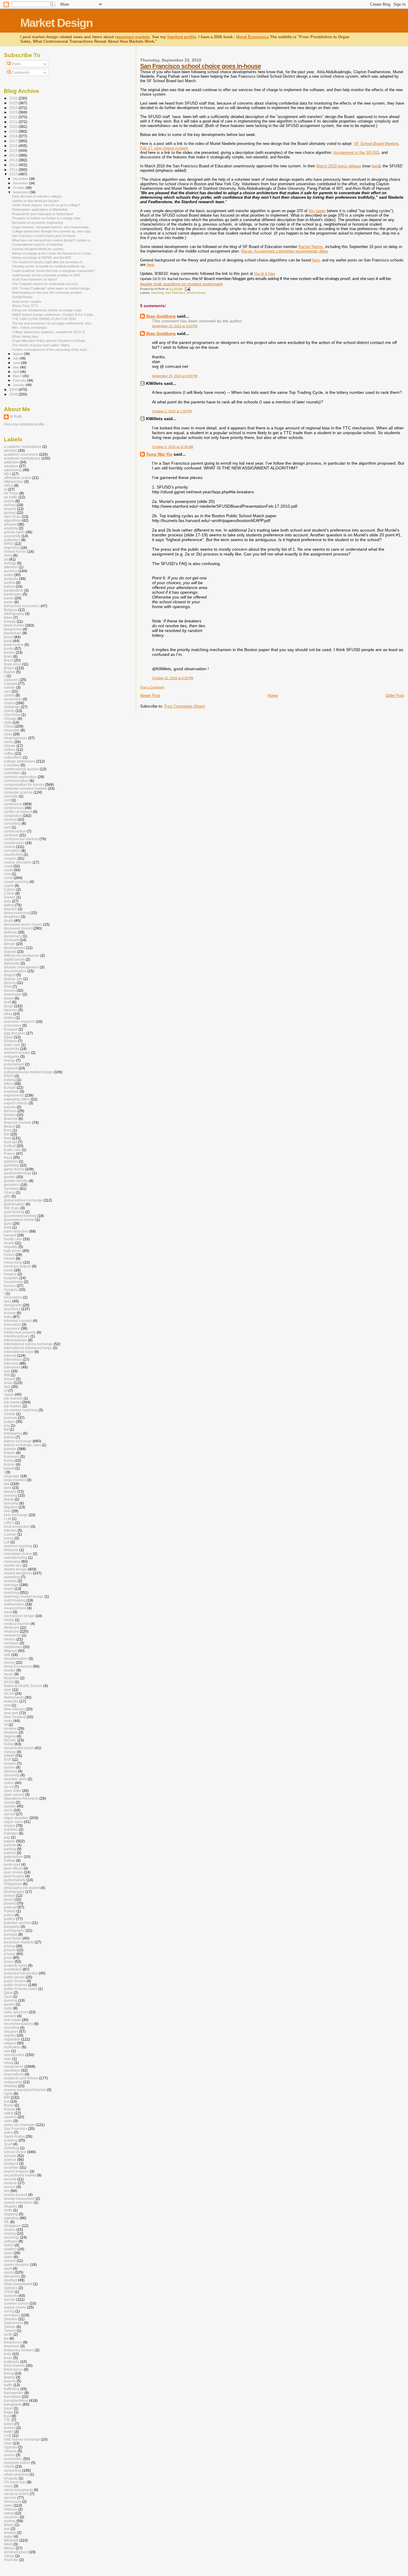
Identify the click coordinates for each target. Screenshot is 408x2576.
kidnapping (13, 1433)
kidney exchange (18, 1441)
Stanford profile (181, 37)
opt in (8, 1810)
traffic (8, 2385)
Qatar (8, 1993)
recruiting (11, 2028)
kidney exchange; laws (22, 1445)
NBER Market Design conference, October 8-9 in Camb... (54, 315)
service (10, 2187)
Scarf (8, 2144)
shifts (8, 2210)
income (10, 1313)
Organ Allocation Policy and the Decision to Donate (49, 341)
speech (10, 2261)
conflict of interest (18, 812)
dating (9, 905)
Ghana (9, 1192)
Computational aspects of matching (37, 244)
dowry (9, 998)
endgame (12, 1056)
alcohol (10, 513)
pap (7, 1837)
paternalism (13, 1857)
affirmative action (18, 478)
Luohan (10, 1534)
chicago (10, 718)
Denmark (11, 940)
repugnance (14, 2066)
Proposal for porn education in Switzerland (42, 214)
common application (20, 777)
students (11, 2296)
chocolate (12, 730)
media (9, 1620)
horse (9, 1270)
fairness (10, 1111)
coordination (14, 843)
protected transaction (21, 1973)
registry (10, 2035)
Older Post (395, 695)
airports (10, 509)
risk (7, 2101)
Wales (9, 2525)
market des (13, 1565)
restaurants (13, 2082)
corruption (12, 851)
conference (13, 804)
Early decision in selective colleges (37, 196)
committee (12, 773)
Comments (20, 73)
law (7, 1484)
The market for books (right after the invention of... (48, 262)
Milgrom (10, 1651)
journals (10, 1418)
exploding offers (17, 1099)
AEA (7, 474)
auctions (11, 571)
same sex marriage (19, 2125)
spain (8, 2253)
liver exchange (16, 1515)
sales (8, 2121)
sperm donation (17, 2264)
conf (7, 800)
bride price (13, 664)
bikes (8, 617)
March (18, 376)
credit (8, 870)
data (7, 901)
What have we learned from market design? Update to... (52, 240)
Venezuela (13, 2501)
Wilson (9, 2548)
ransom (10, 2016)
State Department (18, 2284)
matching (157, 293)
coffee (9, 753)
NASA (9, 1682)
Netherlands (14, 1697)
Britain (9, 668)
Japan (9, 1394)
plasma (10, 1903)
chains (9, 703)
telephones (13, 2342)
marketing (12, 1577)
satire (8, 2132)
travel (8, 2408)
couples (10, 858)
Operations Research (21, 1798)
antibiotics (12, 540)
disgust (10, 975)
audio (9, 575)
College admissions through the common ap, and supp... (53, 231)
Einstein (10, 1041)
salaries (10, 2117)
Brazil (9, 660)
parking (10, 1849)
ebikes (9, 1018)
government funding (20, 1216)
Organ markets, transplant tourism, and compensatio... (52, 227)
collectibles (13, 757)
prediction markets (19, 1942)
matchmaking (15, 1600)
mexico (10, 1639)
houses (10, 1286)
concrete (11, 796)
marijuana (12, 1561)
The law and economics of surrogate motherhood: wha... (53, 323)
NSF (7, 1760)
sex (7, 2191)
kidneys (10, 1449)
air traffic (11, 497)
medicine (11, 1631)
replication (12, 2047)
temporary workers (19, 2350)
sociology (12, 2237)
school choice (196, 293)
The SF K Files (265, 274)
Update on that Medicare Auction (35, 201)
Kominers (12, 1457)
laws (8, 1488)
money (9, 1662)
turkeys (10, 2428)
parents (10, 1845)
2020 (14, 127)
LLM (7, 1519)
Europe (10, 1088)
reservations (14, 2074)
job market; (13, 1406)
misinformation (16, 1659)
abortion (11, 450)
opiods (9, 1802)
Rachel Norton (311, 247)
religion (10, 2043)
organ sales (13, 1822)
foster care (12, 1150)
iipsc (8, 1301)
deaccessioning (17, 913)
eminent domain (17, 1053)
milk (7, 1655)
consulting (12, 823)
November (21, 183)
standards (12, 2276)
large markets (15, 1480)
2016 (14, 146)
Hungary (11, 1289)
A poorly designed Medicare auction (38, 249)
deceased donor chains (23, 924)
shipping (11, 2214)
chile (8, 722)
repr (7, 2051)
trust (7, 2416)
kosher (9, 1464)
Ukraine (10, 2451)
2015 (14, 150)
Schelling (11, 2148)
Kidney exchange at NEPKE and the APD (42, 258)
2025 (14, 103)
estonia (10, 1080)
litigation (11, 1507)
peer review (13, 1872)
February (20, 380)
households (13, 1282)
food (7, 1138)
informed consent (18, 1321)
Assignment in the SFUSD (356, 153)
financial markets (18, 1122)
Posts (16, 64)
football (10, 1146)
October (19, 188)
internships (13, 1359)
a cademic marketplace (23, 447)
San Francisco (175, 293)
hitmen (9, 1258)
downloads (13, 994)
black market (14, 625)
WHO (8, 2544)
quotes (9, 2004)
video (8, 2505)
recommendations (19, 2024)
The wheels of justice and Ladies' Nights (41, 345)
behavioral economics (22, 606)
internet (10, 1356)
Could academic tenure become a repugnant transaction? (53, 271)
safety (9, 2113)
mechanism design (19, 1616)
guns (8, 1223)
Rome (9, 2105)
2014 (14, 155)
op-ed (9, 1787)
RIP (7, 2097)
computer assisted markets (26, 788)
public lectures (16, 1985)
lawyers (10, 1491)
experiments (14, 1095)
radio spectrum (16, 2012)
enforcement (14, 1064)
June (17, 363)
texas (8, 2358)
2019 (14, 131)
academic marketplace (22, 458)
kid (6, 1429)
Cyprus (10, 889)
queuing (11, 2000)
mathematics (14, 1604)
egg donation (15, 1033)
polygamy (12, 1927)
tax (6, 2338)
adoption (11, 466)
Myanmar (11, 1678)
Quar (8, 1996)
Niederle (11, 1732)
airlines (10, 505)
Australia (11, 579)
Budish (10, 672)
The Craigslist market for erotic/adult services (45, 284)
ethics (9, 1084)
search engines (16, 2171)
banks (9, 598)
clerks (9, 742)
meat (8, 1612)
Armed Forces (15, 551)
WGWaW (11, 2540)
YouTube (11, 2560)
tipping (9, 2377)
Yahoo (9, 2556)
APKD (9, 544)
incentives (12, 1309)
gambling (11, 1165)
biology (10, 621)
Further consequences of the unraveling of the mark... (51, 350)
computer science (18, 792)
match (9, 1589)
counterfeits (13, 854)
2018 (14, 136)
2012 (14, 165)
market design (15, 1569)
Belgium (11, 610)
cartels (9, 695)
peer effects (13, 1868)
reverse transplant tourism (25, 2090)
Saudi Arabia (14, 2136)
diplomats (12, 963)
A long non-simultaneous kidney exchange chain (47, 310)
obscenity (12, 1775)
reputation (12, 2070)
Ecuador (11, 1029)
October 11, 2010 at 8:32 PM (173, 678)
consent (10, 819)
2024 (14, 108)
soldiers (10, 2249)
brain (8, 656)
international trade (19, 1352)
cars (7, 691)
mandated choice (18, 1554)
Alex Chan (12, 516)
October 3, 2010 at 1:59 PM (172, 411)
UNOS (9, 2466)
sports (9, 2272)
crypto (9, 886)
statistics (11, 2288)
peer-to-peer (14, 1876)
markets (10, 1581)
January (19, 385)
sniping (10, 2233)
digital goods (14, 959)
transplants (13, 2404)
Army (8, 555)
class (8, 734)
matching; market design (24, 1596)
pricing (9, 1946)
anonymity (12, 536)
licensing (11, 1503)
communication (16, 781)
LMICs (9, 1523)
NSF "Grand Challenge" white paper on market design (51, 288)
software (11, 2241)
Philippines (13, 1884)
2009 (14, 389)
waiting (10, 2521)
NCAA (9, 1693)
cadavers (11, 680)
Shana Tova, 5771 (25, 306)
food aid (10, 1142)
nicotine (10, 1728)
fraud (8, 1157)
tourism (10, 2381)
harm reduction (16, 1231)
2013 (14, 160)
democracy (13, 936)
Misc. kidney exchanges (30, 327)
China (9, 726)
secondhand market (20, 2175)
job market (12, 1402)
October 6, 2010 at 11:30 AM (173, 447)
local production (17, 1526)
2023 (14, 112)
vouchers (11, 2517)
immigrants (13, 1305)
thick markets (14, 2365)
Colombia (12, 765)
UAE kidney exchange (22, 2439)
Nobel (9, 1744)
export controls (16, 1103)
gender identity (16, 1181)
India (8, 1317)
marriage (11, 1585)
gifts (7, 1196)
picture (9, 1895)
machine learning (18, 1546)
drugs (9, 1006)
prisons (10, 1950)
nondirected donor (19, 1748)
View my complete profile (24, 424)
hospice (10, 1274)
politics (10, 1919)
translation (12, 2397)
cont (7, 827)
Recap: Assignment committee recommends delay (285, 251)
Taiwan (10, 2327)
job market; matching (21, 1410)
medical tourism (17, 1624)
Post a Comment (152, 687)
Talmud (10, 2331)
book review (14, 645)
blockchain (13, 633)
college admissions (20, 761)
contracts (11, 835)
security (10, 2179)
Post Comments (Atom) (185, 706)
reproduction (14, 2055)
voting (9, 2513)
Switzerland (13, 2323)
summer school (16, 2303)
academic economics (21, 454)
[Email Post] (187, 289)
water (8, 2536)
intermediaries (16, 1340)
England (11, 1068)
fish (7, 1134)
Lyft (7, 1542)
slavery (10, 2230)
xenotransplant (16, 2552)
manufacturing (16, 1558)
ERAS (9, 1076)
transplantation (16, 2400)
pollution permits (17, 1923)
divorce (10, 983)
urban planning (16, 2474)
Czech (9, 893)
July (16, 358)
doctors (10, 990)
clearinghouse (16, 738)
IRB (7, 1375)
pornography (14, 1930)
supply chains (15, 2307)
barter (9, 602)
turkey (9, 2424)
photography (14, 1892)
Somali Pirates (22, 297)
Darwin (10, 897)
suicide (10, 2299)
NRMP (9, 1756)
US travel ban (15, 2482)
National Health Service (23, 1686)
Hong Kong (13, 1262)
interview (11, 1363)
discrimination (15, 971)
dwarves (11, 1010)
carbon (10, 687)
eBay (8, 1014)
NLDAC (10, 1740)
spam (8, 2257)
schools (10, 2156)
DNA (8, 987)
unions (9, 2455)
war (7, 2529)
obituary (10, 1771)
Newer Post (150, 695)
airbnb (9, 501)
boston (9, 652)
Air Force (11, 493)
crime (8, 878)
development (14, 948)
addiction (11, 462)
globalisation (14, 1204)
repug (9, 2063)
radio (8, 2008)
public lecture (15, 1981)
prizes (9, 1962)
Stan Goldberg (161, 316)
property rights (16, 1965)
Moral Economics (253, 37)
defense (10, 932)
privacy (10, 1954)
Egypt (9, 1037)
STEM (9, 2292)
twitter (9, 2432)
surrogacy (12, 2315)
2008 (14, 394)
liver (7, 1511)
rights (8, 2094)
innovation (12, 1324)
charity (9, 711)
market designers (18, 1573)
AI (6, 489)
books (9, 649)
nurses (9, 1767)
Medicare (11, 1627)
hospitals (11, 1278)
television (12, 2346)
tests (8, 2354)
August (18, 354)
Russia (10, 2109)
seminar (10, 2183)
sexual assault (16, 2195)
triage (9, 2412)
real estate (12, 2020)
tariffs (8, 2334)
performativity (15, 1880)
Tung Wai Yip (159, 454)
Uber (8, 2443)
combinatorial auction (21, 769)
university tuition (17, 2463)
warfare (10, 2533)
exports (10, 1107)
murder (10, 1670)
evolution (11, 1091)
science (10, 2160)
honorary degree (17, 1266)
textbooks (12, 2362)
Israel (8, 1383)
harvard (10, 1235)
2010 (14, 174)
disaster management (22, 967)
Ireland (10, 1379)
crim (7, 874)
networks (11, 1701)
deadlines (12, 917)
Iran (7, 1371)
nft (6, 1725)
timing (9, 2373)
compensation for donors (24, 785)
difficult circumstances (22, 955)
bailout (9, 586)
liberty (9, 1499)
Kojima (10, 1453)
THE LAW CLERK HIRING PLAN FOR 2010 (44, 319)
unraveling (13, 2470)
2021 (14, 122)
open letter (13, 1791)
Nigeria (10, 1736)
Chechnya (12, 715)
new (7, 1705)
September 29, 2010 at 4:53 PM (175, 326)
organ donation (16, 1818)
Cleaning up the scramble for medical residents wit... (50, 266)
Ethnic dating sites (25, 336)
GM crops (12, 1208)
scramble (11, 2167)
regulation (12, 2039)
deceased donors (18, 928)
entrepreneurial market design (28, 1072)
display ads (13, 979)
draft (7, 1002)
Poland (10, 1911)
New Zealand (15, 1717)
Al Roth (16, 417)
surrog (9, 2311)
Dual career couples (27, 301)
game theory (14, 1169)
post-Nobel (13, 1938)
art (6, 559)
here (375, 166)
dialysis (10, 952)
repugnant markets (132, 37)
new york (11, 1713)
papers (10, 1841)
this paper (317, 211)
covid (8, 866)
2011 (14, 170)
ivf (6, 1390)
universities (13, 2459)
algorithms (12, 520)
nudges (10, 1763)
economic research (19, 1021)
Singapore (12, 2226)
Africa (9, 485)
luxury (9, 1538)
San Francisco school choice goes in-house (201, 66)
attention (11, 567)
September (21, 192)
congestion (13, 816)
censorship (13, 699)
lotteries (10, 1530)
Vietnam (11, 2509)
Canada (10, 684)
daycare (10, 909)
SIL (7, 2222)
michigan (11, 1643)
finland (9, 1126)
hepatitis (11, 1247)
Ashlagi (10, 563)
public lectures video (21, 1989)
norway (10, 1752)
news (8, 1721)
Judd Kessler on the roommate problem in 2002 (46, 275)
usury (8, 2486)
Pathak (10, 1861)
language (12, 1476)
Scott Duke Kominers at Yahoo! (34, 279)
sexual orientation (18, 2202)
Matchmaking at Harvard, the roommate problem (47, 293)
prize (8, 1958)
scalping (11, 2140)
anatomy (11, 528)
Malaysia (11, 1550)
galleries (11, 1161)
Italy (7, 1387)
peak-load (12, 1864)
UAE (8, 2435)
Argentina (12, 548)
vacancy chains (16, 2494)
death (9, 920)
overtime (11, 1829)
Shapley (11, 2206)
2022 (14, 117)
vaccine (10, 2498)
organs (10, 1826)
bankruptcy (13, 594)
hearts (9, 1243)
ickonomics (13, 1297)
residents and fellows (21, 2078)
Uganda (10, 2447)
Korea (9, 1460)
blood (9, 637)
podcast (10, 1907)
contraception (15, 831)
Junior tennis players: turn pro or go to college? (46, 205)
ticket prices (13, 2369)
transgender (14, 2393)
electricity (11, 1049)
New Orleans (14, 1709)
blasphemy (13, 629)
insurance (12, 1328)
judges (9, 1422)
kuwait (9, 1468)
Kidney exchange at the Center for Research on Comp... (53, 253)
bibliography (14, 614)
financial (11, 1119)
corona (10, 847)
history (9, 1255)
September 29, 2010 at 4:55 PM (175, 376)
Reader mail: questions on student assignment (181, 284)
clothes (10, 750)
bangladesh (14, 590)
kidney (9, 1437)
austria (9, 583)
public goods (14, 1977)
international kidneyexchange (28, 1348)
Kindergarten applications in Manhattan (40, 209)
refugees (11, 2031)
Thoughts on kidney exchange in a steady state (46, 218)
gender (10, 1177)
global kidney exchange (23, 1200)
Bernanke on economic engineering (37, 223)
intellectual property (20, 1332)
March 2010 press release (339, 166)
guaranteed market (19, 1220)
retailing (10, 2086)
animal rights (14, 532)
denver (10, 944)
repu (8, 2059)
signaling (11, 2218)
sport (8, 2268)
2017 (14, 141)
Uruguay (11, 2478)
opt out (9, 1814)
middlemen (13, 1647)
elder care (12, 1045)
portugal (11, 1934)
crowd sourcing (16, 882)
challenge (12, 707)
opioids (10, 1806)
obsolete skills (15, 1779)
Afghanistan (14, 482)
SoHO (9, 2245)
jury (7, 1425)
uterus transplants (18, 2490)
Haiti (8, 1227)
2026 (14, 98)
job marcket (13, 1398)
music (9, 1674)
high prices (13, 1251)
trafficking (12, 2389)
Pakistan (11, 1833)
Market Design (56, 23)
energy (10, 1060)
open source (14, 1794)
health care (13, 1239)
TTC (7, 2420)
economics (13, 1025)
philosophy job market (22, 1888)
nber (8, 1690)
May (16, 367)
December (21, 179)
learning (11, 1495)
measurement (15, 1608)
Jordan (10, 1414)
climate (10, 746)
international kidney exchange (28, 1344)
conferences (14, 808)
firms (8, 1130)
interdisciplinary (17, 1336)
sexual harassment (19, 2198)
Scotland (11, 2163)
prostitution (13, 1969)
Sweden (11, 2319)
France (10, 1154)
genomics (12, 1185)
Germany (11, 1188)
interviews (12, 1367)
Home (273, 695)
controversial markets (21, 839)
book (8, 641)
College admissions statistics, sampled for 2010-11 (49, 332)
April (16, 372)
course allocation (18, 862)
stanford (10, 2280)
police (9, 1915)
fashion (10, 1115)
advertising (13, 470)
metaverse (12, 1635)
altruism (10, 524)
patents (10, 1853)
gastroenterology (18, 1173)
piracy (9, 1899)
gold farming (14, 1212)
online (9, 1783)
